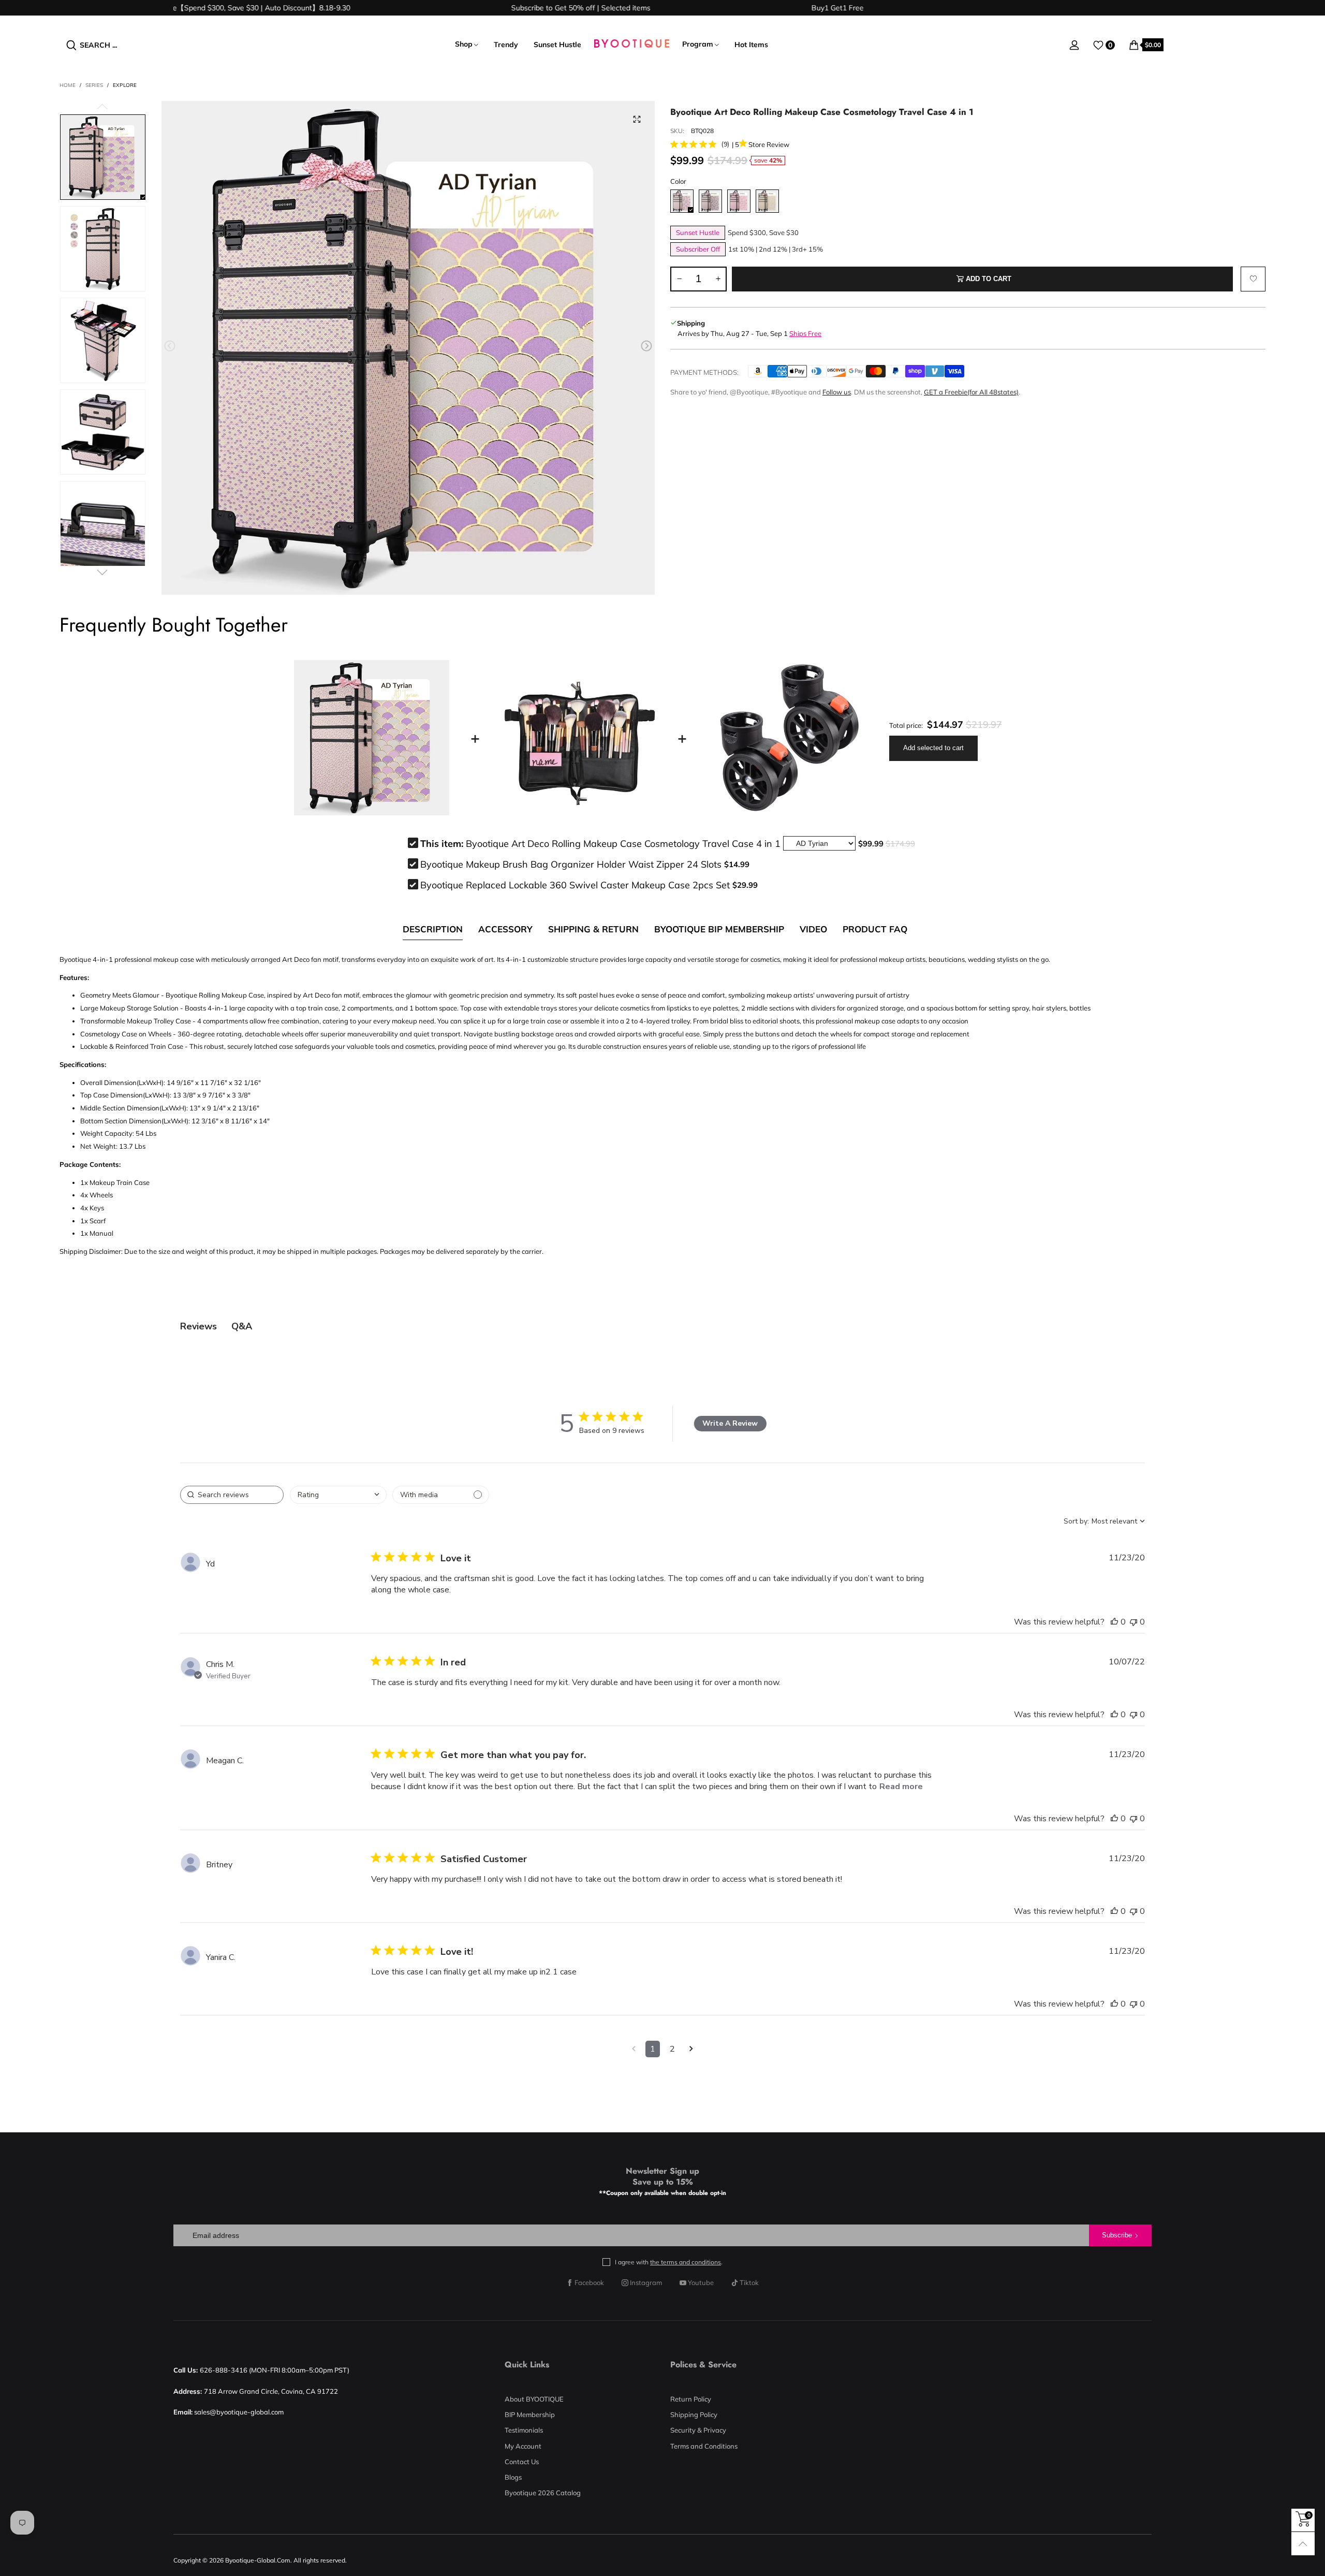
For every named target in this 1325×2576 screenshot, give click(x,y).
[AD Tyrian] (682, 201)
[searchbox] (232, 1495)
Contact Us (522, 2462)
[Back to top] (1303, 2544)
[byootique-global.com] (632, 45)
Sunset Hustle (557, 45)
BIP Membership (530, 2414)
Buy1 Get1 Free (763, 8)
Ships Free (805, 333)
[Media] (637, 119)
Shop (464, 44)
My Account (523, 2446)
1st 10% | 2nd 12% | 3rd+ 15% (776, 249)
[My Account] (1074, 45)
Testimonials (524, 2430)
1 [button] (653, 2049)
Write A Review (730, 1423)
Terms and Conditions (704, 2446)
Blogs (513, 2477)
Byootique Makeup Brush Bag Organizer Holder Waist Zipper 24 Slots (571, 864)
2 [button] (672, 2049)
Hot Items (751, 45)
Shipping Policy (694, 2414)
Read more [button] (901, 1787)
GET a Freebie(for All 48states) (971, 392)
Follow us (837, 392)
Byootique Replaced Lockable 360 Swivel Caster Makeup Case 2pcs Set (575, 885)
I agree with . (669, 2262)
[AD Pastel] (767, 201)
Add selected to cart (933, 748)
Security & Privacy (698, 2430)
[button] (170, 346)
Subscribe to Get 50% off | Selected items (506, 8)
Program (698, 44)
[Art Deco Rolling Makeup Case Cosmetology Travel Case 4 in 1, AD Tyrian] (408, 348)
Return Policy (691, 2399)
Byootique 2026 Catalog (543, 2493)
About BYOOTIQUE (534, 2399)
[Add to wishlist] (1253, 279)
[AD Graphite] (710, 201)
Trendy (506, 45)
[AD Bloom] (739, 201)
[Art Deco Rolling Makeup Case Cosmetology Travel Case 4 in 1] (103, 249)
